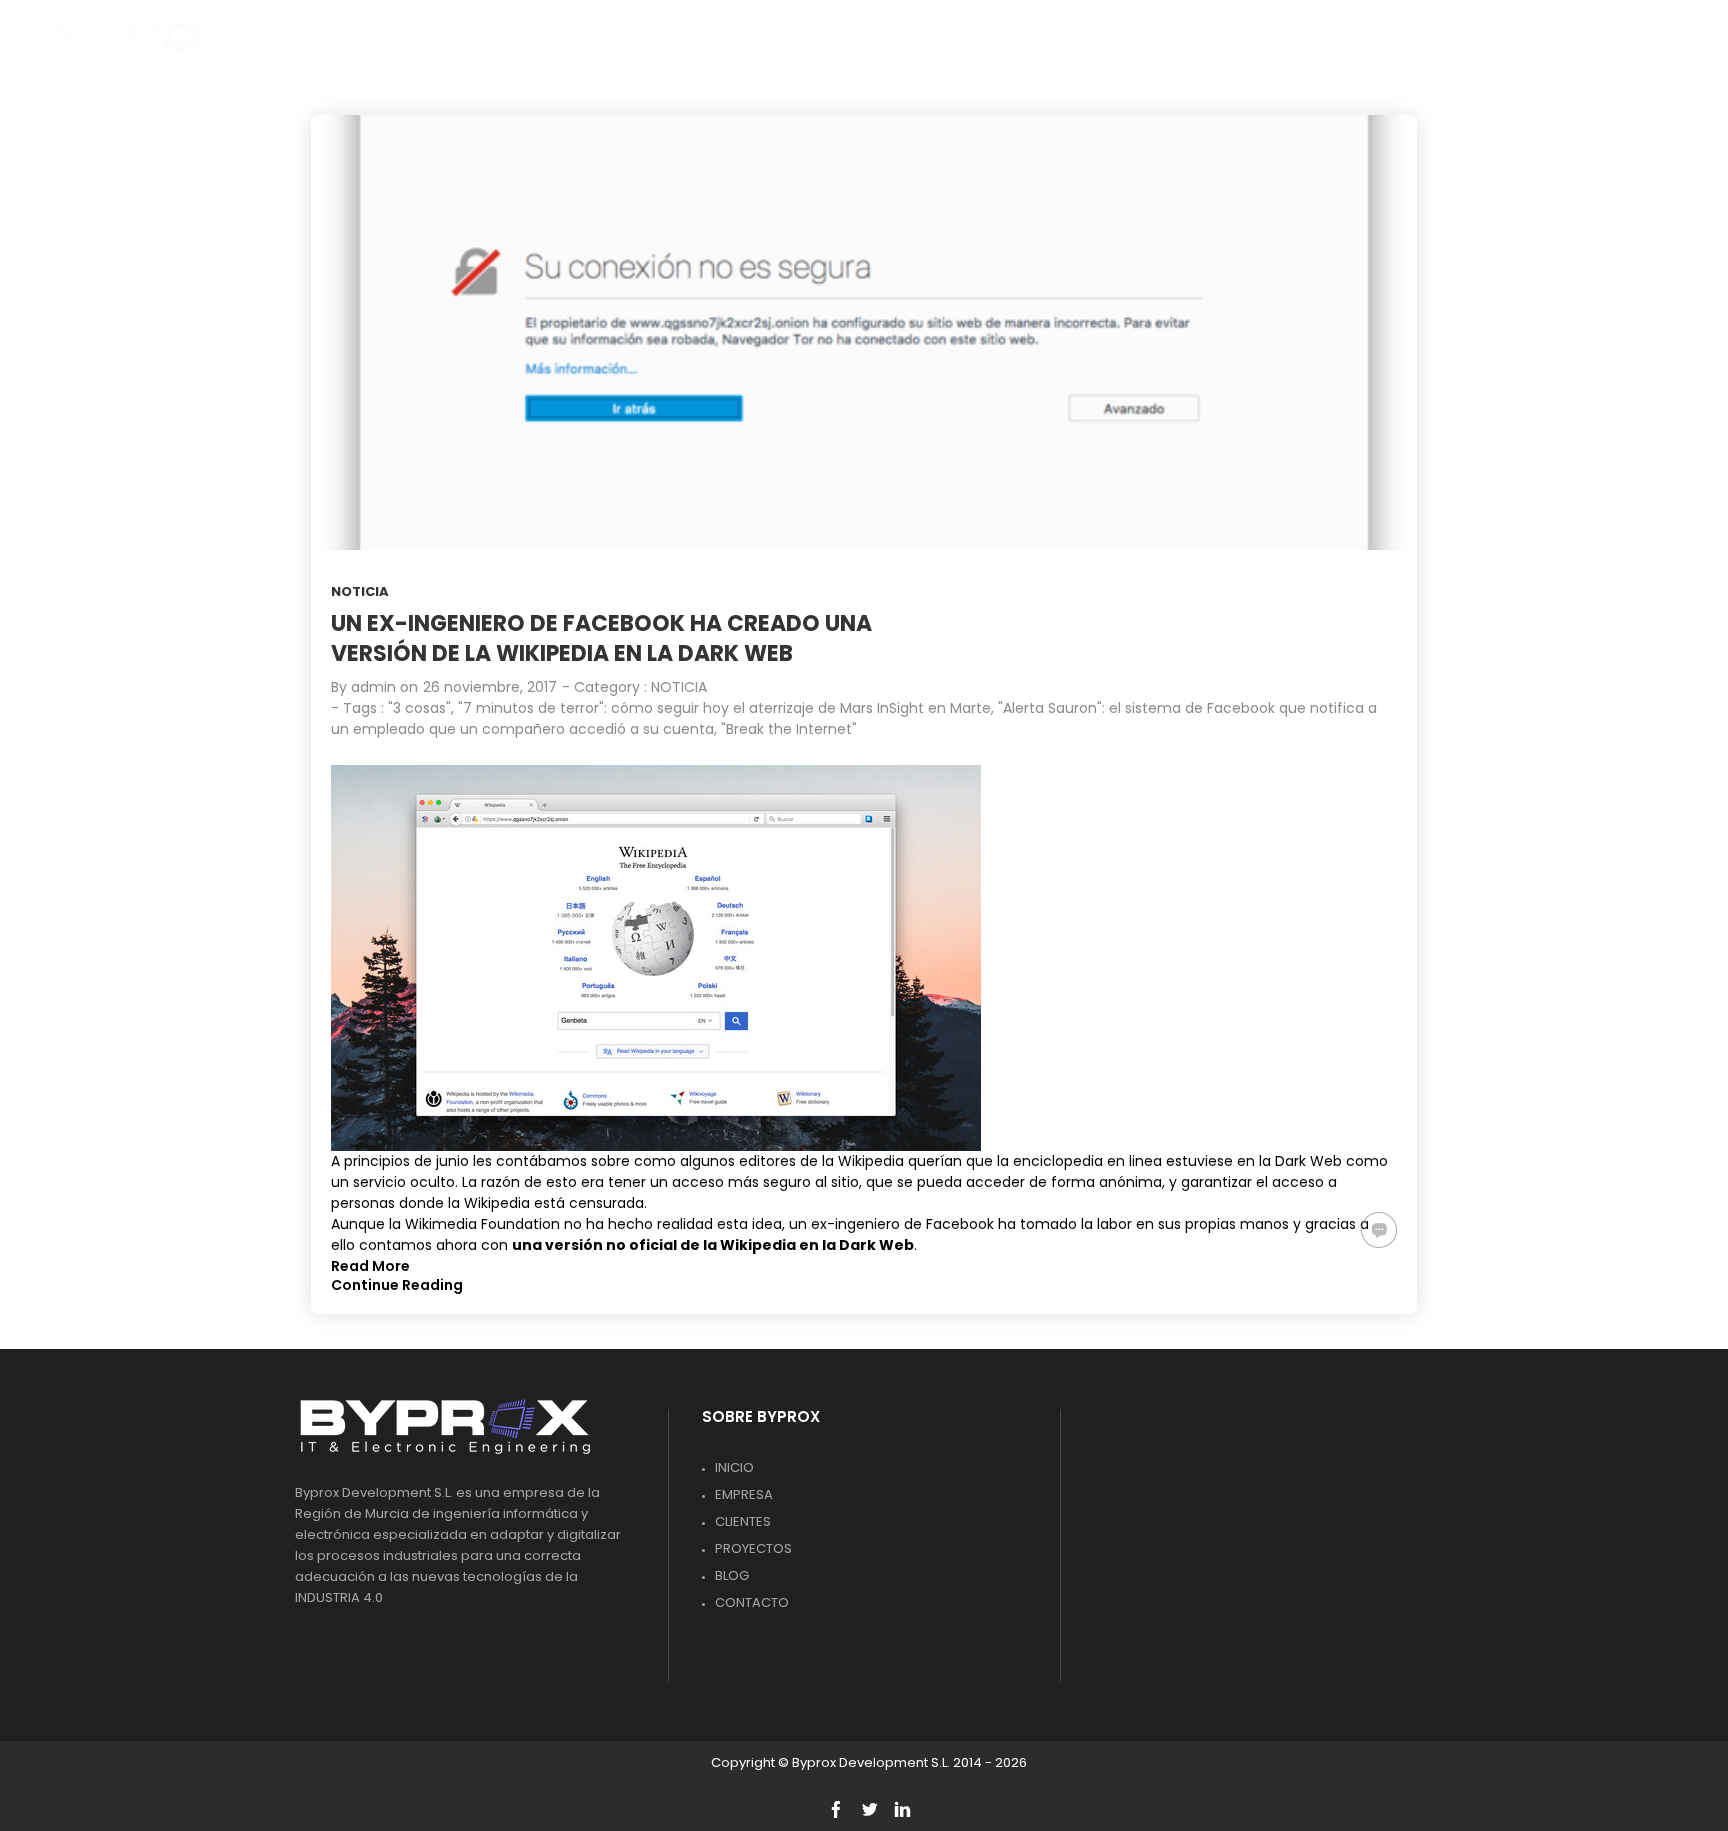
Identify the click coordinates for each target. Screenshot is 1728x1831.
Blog (732, 1575)
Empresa (744, 1494)
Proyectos (753, 1548)
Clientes (743, 1521)
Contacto (752, 1602)
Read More (370, 1266)
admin (373, 687)
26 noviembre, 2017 (490, 687)
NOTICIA (360, 591)
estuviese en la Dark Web (1254, 1161)
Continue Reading (397, 1285)
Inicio (734, 1467)
